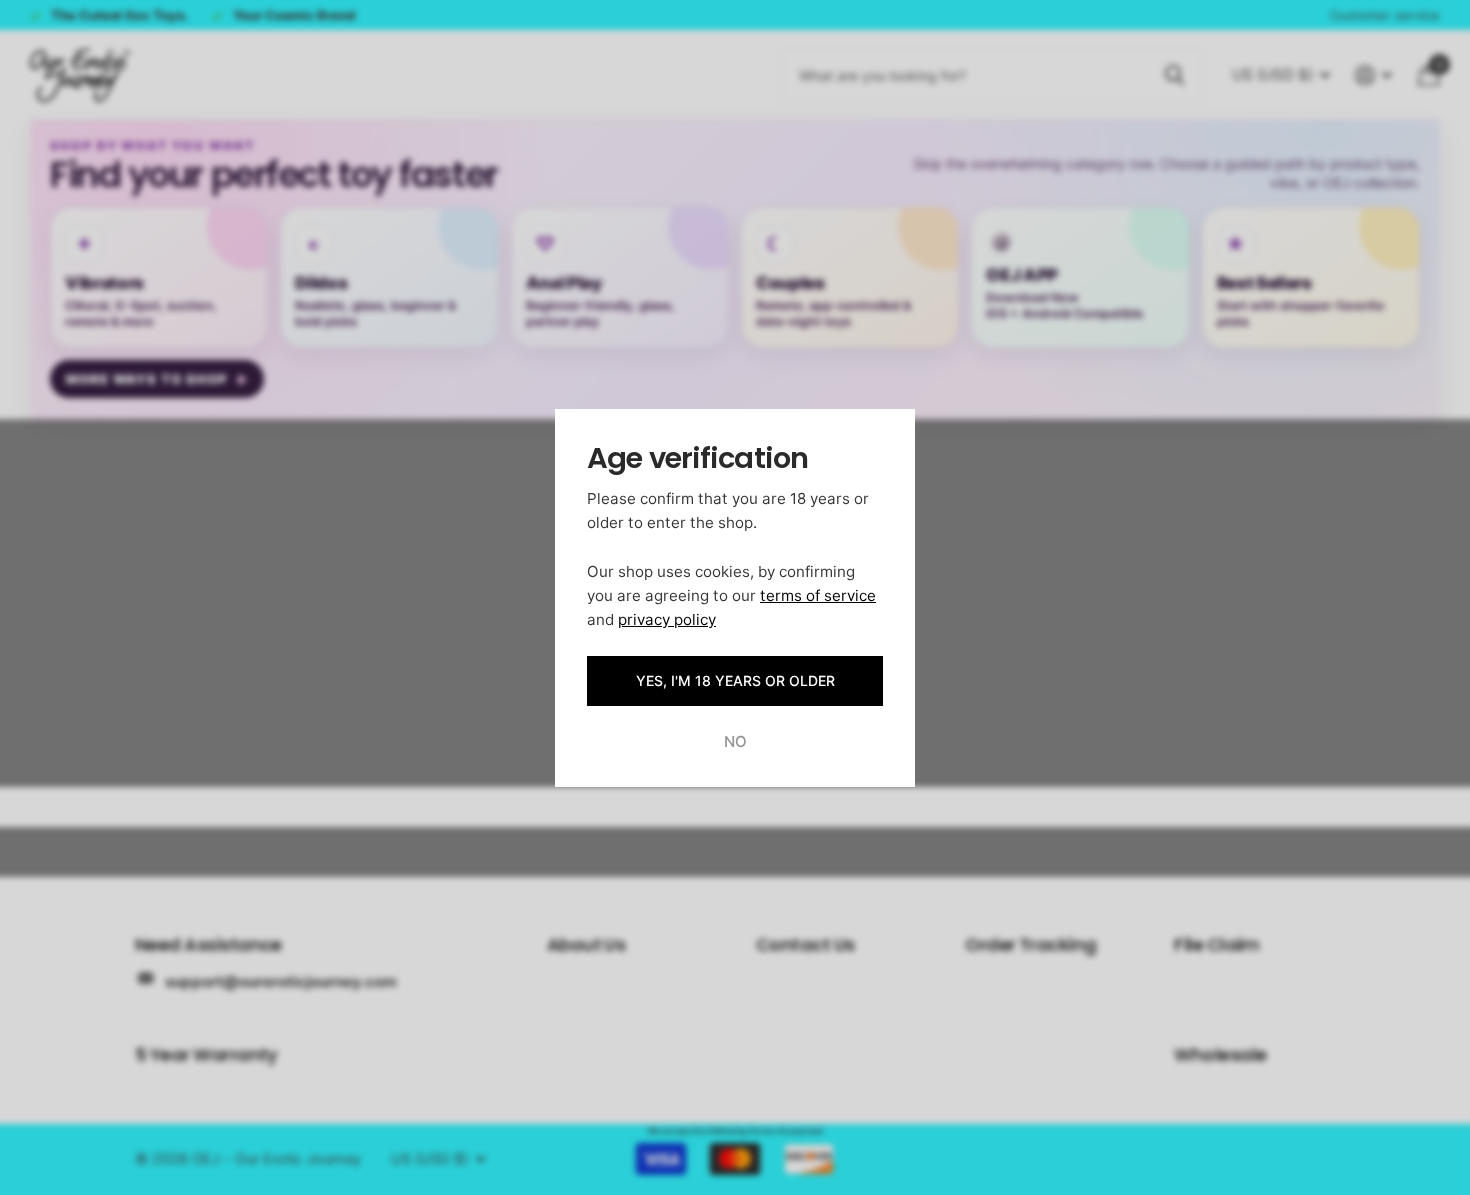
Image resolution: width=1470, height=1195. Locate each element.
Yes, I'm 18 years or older (735, 680)
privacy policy (667, 619)
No (735, 741)
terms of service (818, 594)
